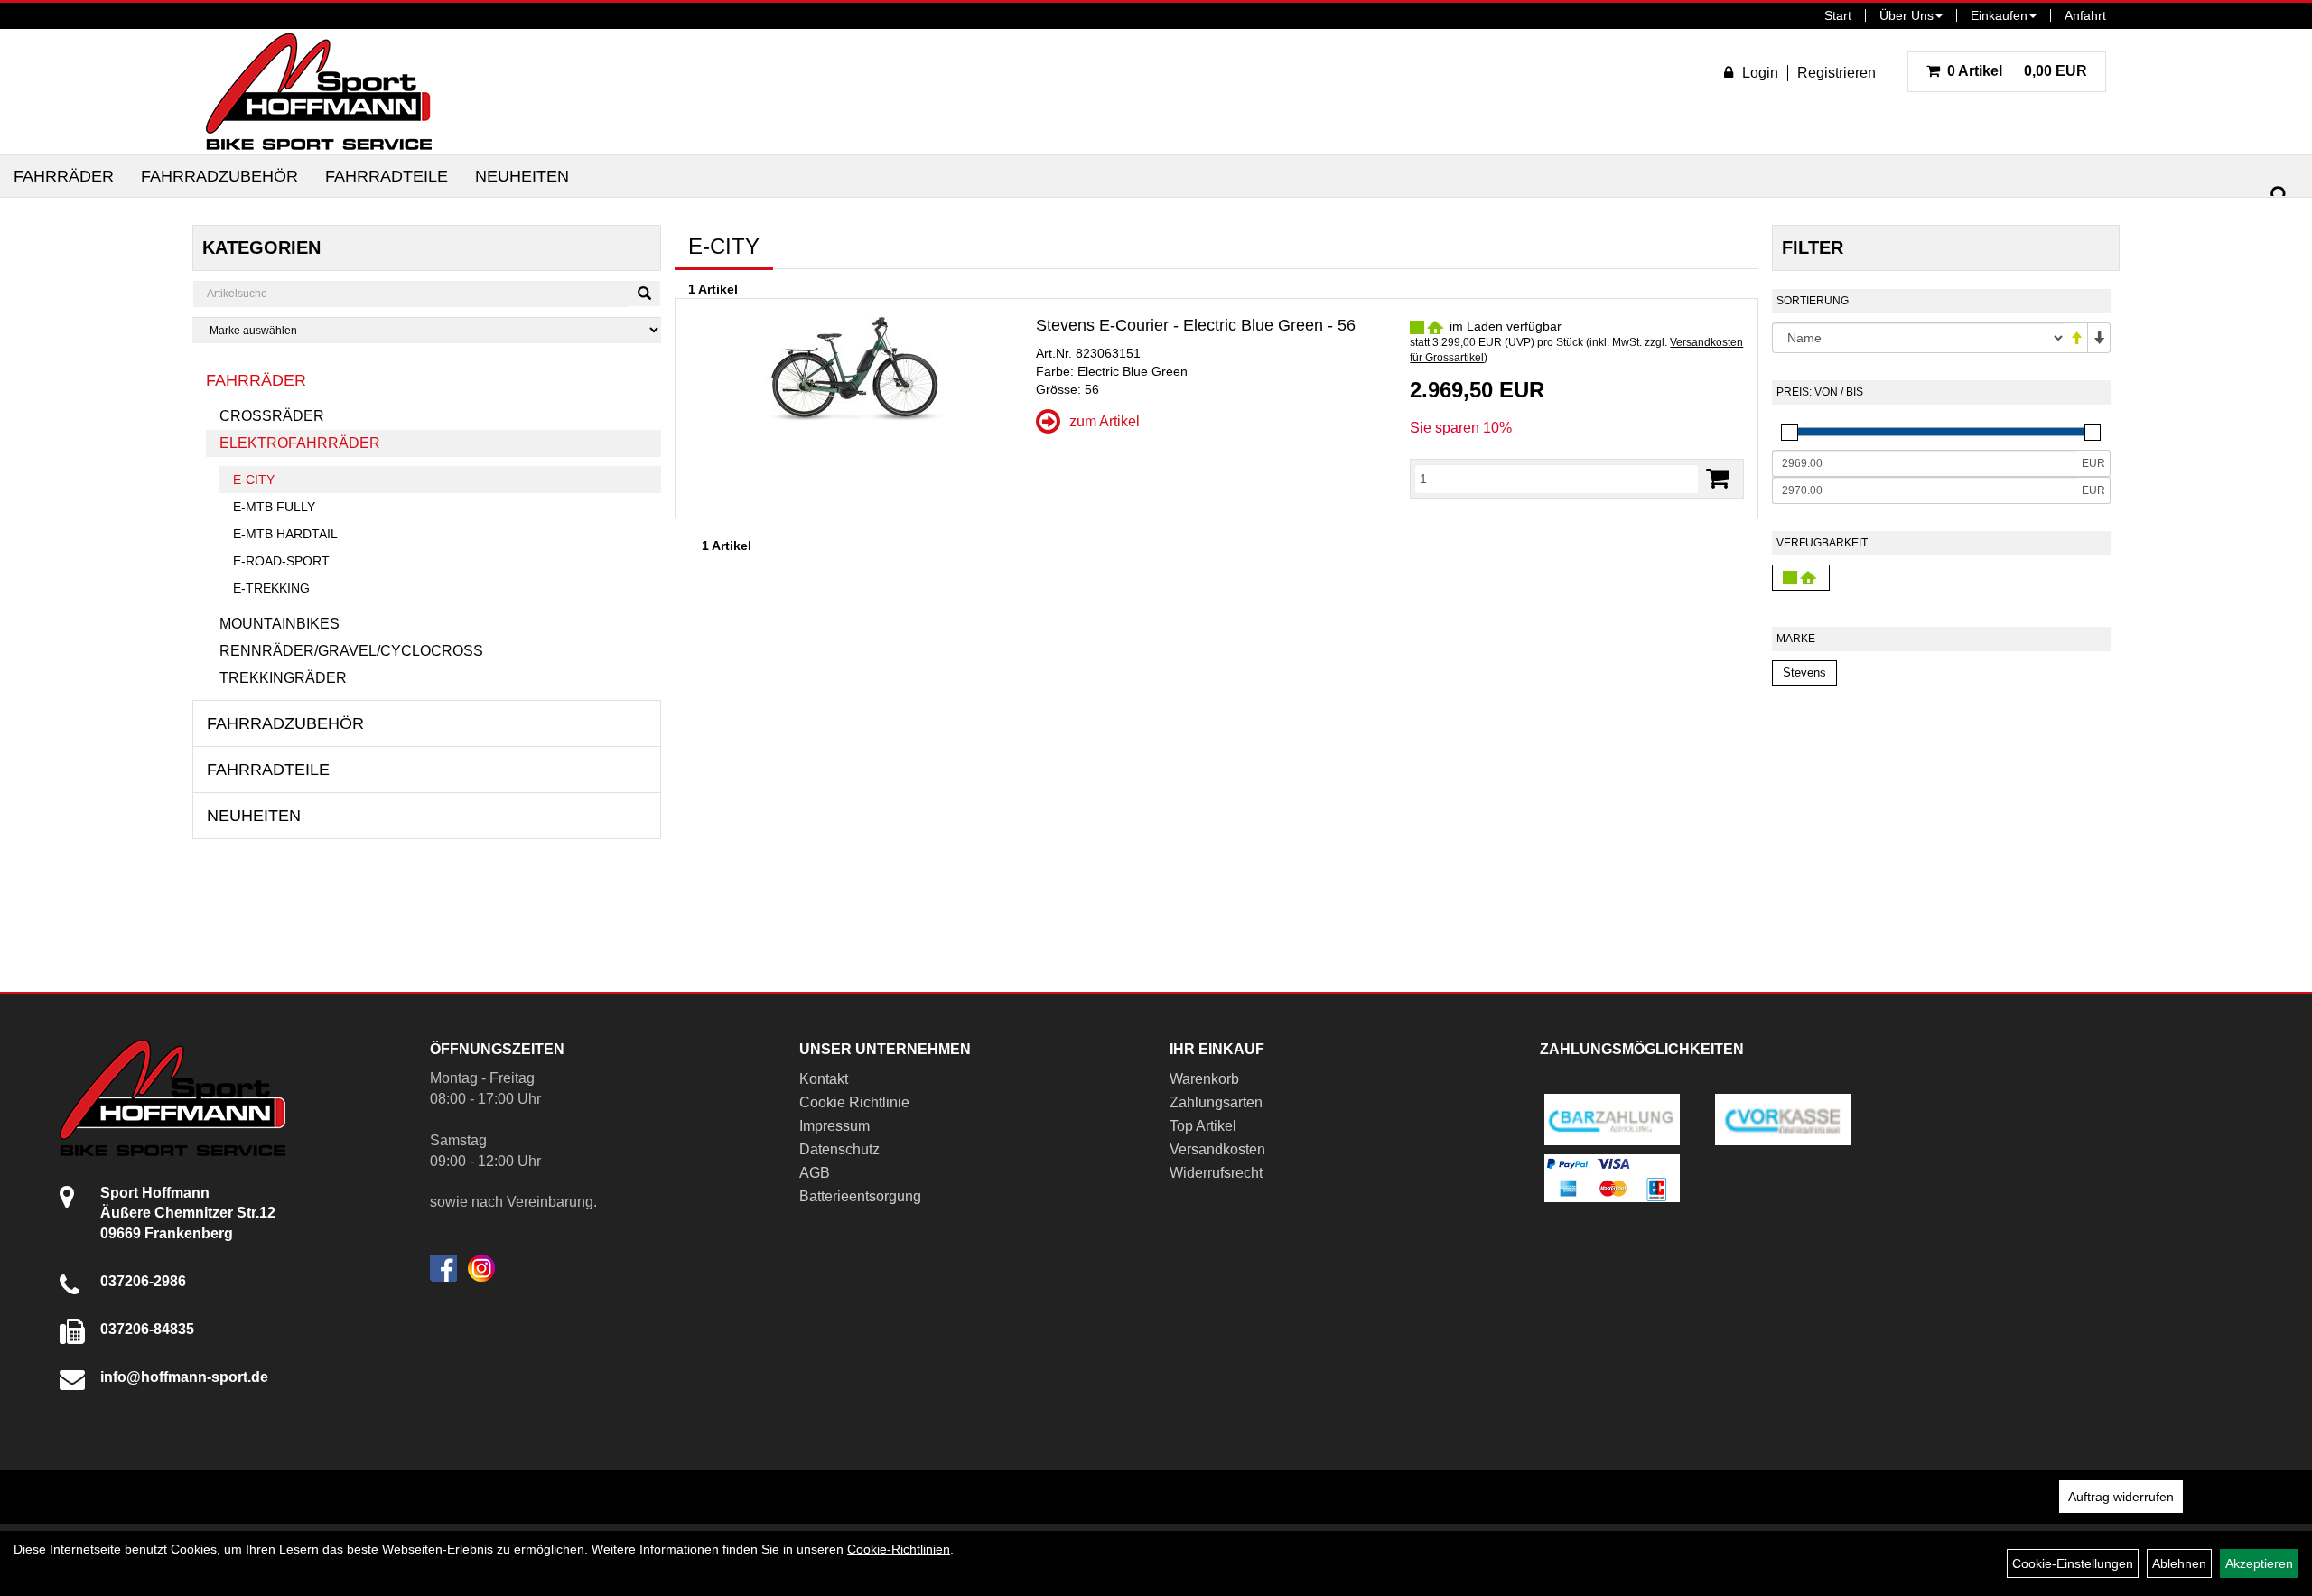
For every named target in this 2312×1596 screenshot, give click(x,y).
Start (1838, 15)
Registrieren (1837, 73)
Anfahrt (2085, 15)
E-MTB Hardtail (285, 534)
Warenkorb (1204, 1079)
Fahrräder (64, 176)
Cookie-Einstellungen (2073, 1563)
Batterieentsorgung (860, 1196)
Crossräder (272, 416)
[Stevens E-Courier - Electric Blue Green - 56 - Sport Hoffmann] (856, 369)
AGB (815, 1173)
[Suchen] (2279, 196)
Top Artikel (1203, 1126)
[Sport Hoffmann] (319, 92)
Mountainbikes (280, 624)
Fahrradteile (387, 176)
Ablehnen (2179, 1563)
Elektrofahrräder (300, 443)
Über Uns (1906, 15)
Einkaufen (1999, 15)
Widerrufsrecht (1216, 1173)
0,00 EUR (2017, 71)
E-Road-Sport (281, 561)
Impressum (834, 1126)
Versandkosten (1217, 1149)
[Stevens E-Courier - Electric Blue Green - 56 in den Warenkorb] (1718, 478)
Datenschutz (839, 1149)
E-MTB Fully (274, 507)
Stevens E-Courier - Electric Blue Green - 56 (1196, 325)
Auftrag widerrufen (2121, 1497)
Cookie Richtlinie (854, 1102)
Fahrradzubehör (219, 176)
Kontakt (824, 1079)
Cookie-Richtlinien (899, 1549)
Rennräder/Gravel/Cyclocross (351, 651)
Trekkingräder (283, 678)
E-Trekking (271, 588)
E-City (254, 480)
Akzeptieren (2259, 1563)
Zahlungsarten (1216, 1102)
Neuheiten (522, 176)
